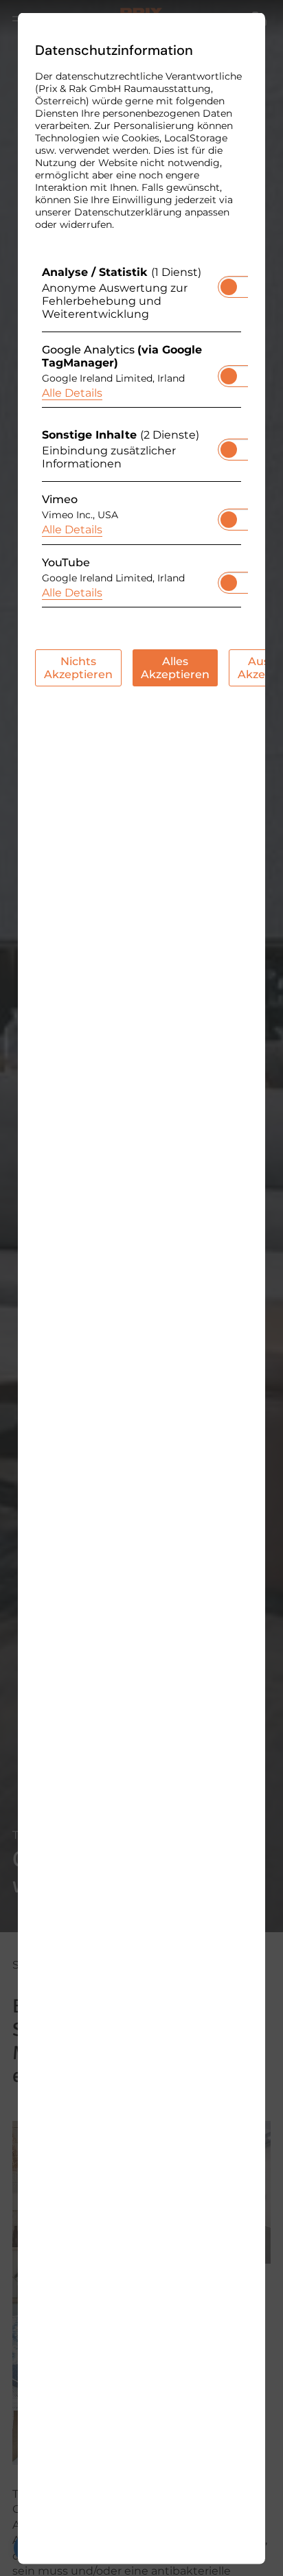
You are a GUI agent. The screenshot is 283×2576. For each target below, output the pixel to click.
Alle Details (72, 392)
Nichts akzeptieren (78, 667)
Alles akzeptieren (175, 667)
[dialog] (141, 1288)
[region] (141, 440)
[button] (229, 286)
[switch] (229, 282)
